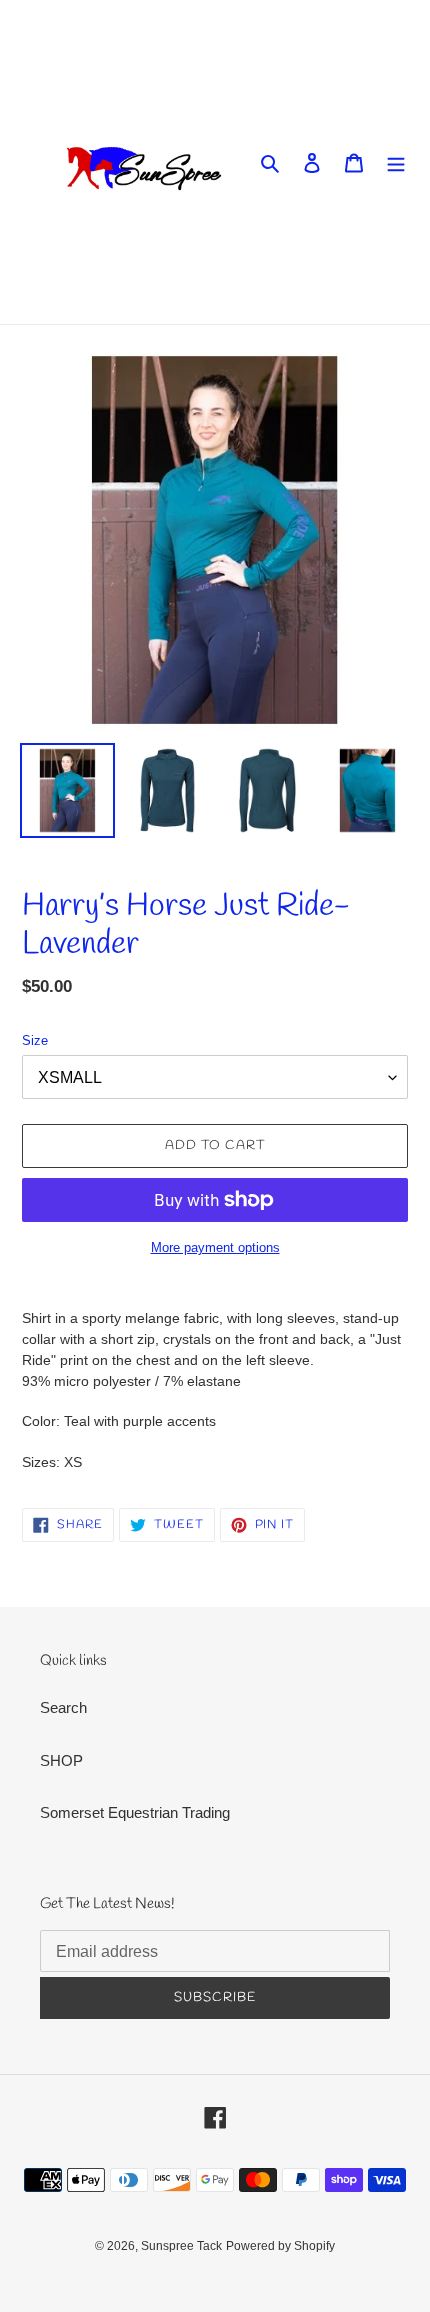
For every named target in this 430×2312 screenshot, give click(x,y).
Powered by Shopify (280, 2246)
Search (63, 1707)
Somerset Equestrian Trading (135, 1812)
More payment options (215, 1247)
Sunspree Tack (181, 2246)
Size (35, 1040)
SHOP (61, 1760)
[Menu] (396, 162)
